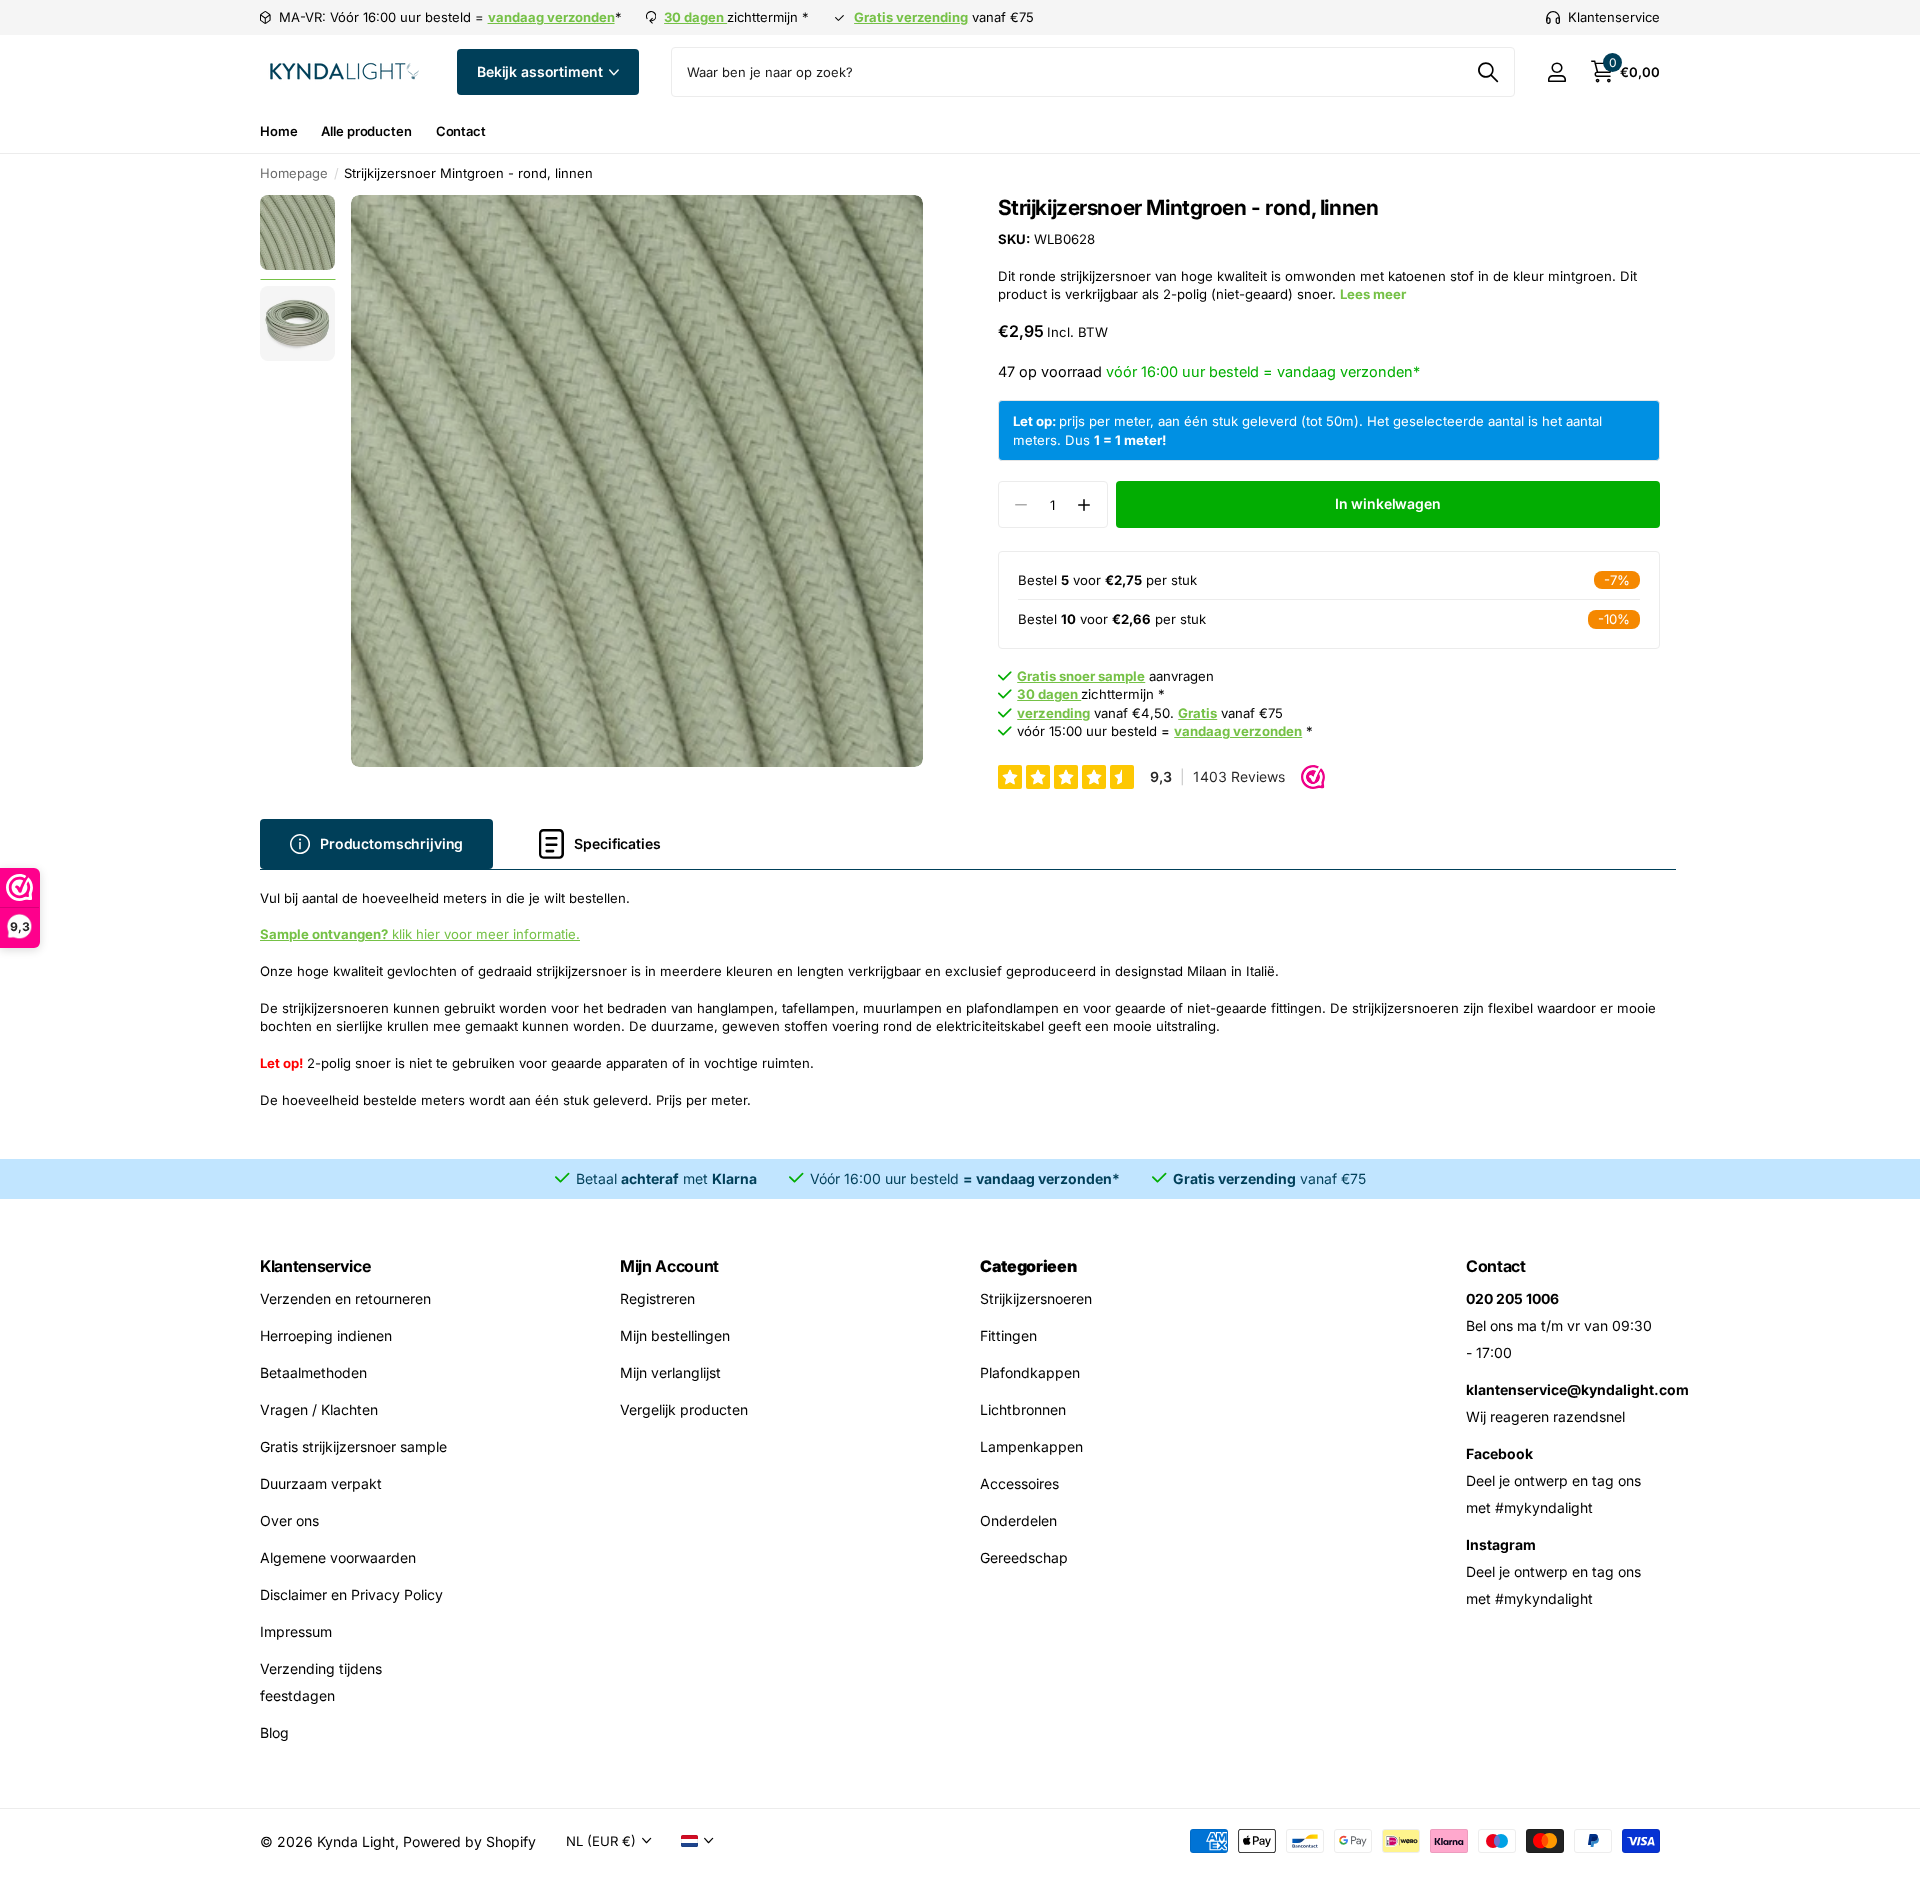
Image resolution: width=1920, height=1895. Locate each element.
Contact (461, 131)
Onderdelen (1018, 1520)
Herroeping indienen (326, 1335)
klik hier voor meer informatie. (420, 934)
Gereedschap (1024, 1557)
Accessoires (1019, 1483)
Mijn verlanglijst (670, 1372)
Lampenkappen (1031, 1446)
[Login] (1556, 72)
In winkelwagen (1388, 503)
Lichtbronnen (1023, 1409)
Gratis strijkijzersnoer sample (353, 1446)
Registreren (657, 1298)
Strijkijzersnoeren (1036, 1298)
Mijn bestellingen (675, 1335)
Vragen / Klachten (319, 1409)
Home (278, 131)
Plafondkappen (1030, 1372)
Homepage (294, 173)
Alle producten (366, 131)
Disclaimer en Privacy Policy (351, 1594)
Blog (274, 1732)
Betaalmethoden (313, 1372)
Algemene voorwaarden (338, 1557)
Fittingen (1008, 1335)
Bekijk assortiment (541, 71)
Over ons (289, 1520)
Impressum (296, 1631)
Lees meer (1373, 294)
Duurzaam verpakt (321, 1483)
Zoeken (1487, 72)
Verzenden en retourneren (345, 1298)
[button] (1084, 504)
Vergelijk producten (684, 1409)
